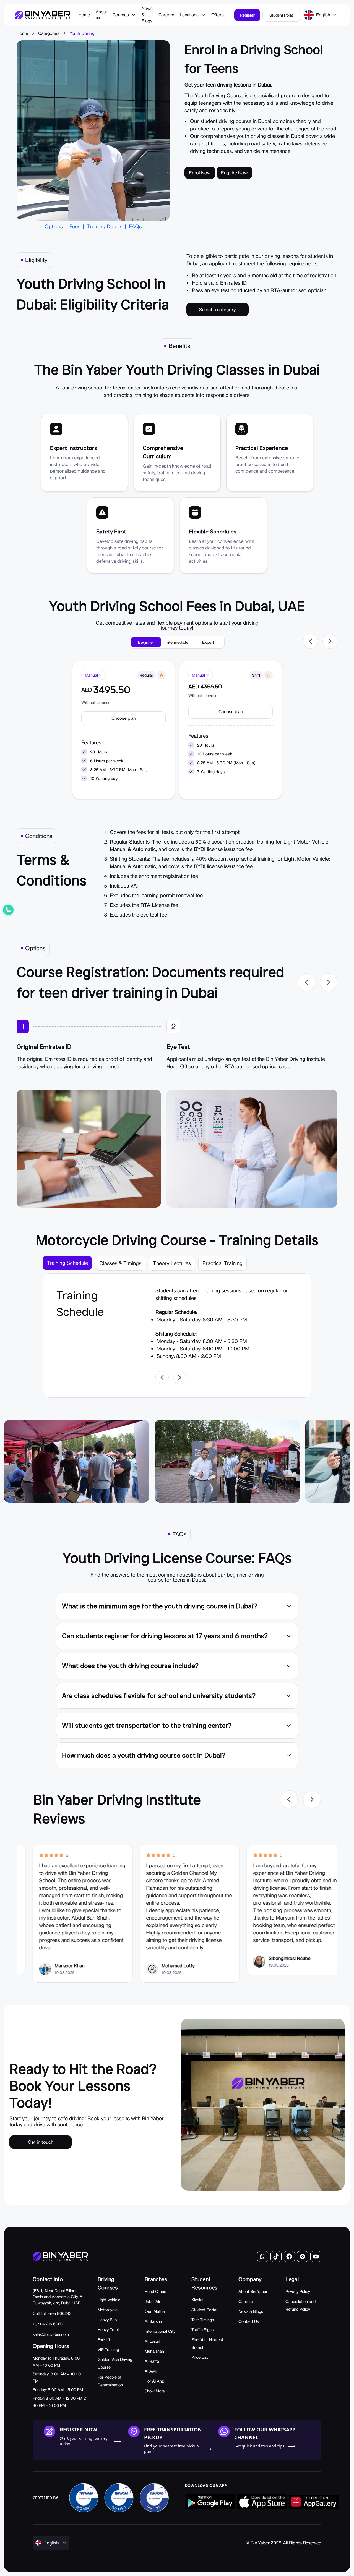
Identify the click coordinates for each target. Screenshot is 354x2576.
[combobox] (326, 15)
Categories (49, 33)
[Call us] (8, 910)
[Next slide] (330, 641)
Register (247, 15)
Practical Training (222, 1263)
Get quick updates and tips (259, 2446)
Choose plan (124, 718)
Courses (121, 15)
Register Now (78, 2430)
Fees (75, 226)
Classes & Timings (120, 1263)
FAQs (135, 226)
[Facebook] (289, 2256)
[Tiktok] (276, 2256)
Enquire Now (234, 173)
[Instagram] (303, 2256)
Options (54, 226)
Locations (189, 15)
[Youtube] (316, 2256)
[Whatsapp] (263, 2256)
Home (22, 33)
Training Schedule (67, 1263)
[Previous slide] (311, 641)
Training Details (105, 226)
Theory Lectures (172, 1263)
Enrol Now (200, 173)
